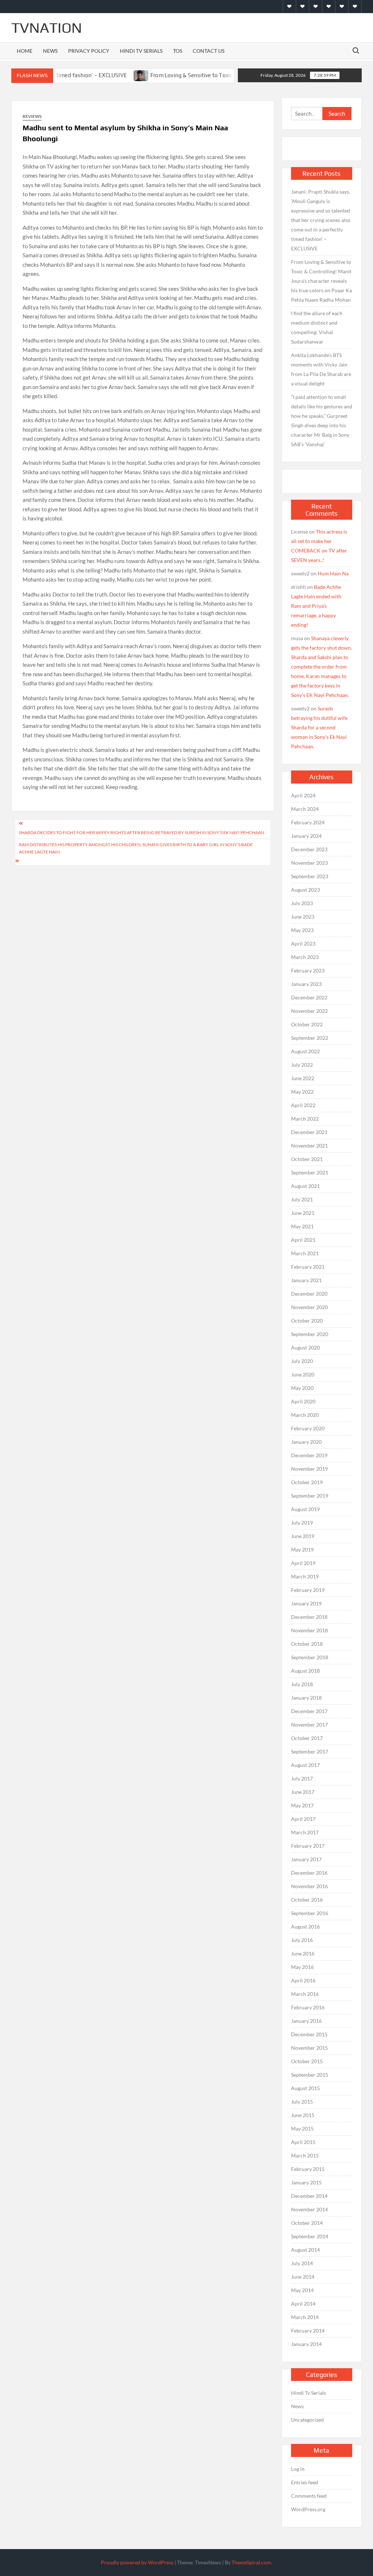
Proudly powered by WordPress (137, 2562)
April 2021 (303, 1240)
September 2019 (310, 1496)
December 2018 (309, 1617)
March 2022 (305, 1119)
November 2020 (309, 1307)
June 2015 (303, 2115)
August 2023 (305, 890)
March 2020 (305, 1415)
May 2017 (302, 1805)
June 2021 (303, 1213)
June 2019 (303, 1536)
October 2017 (307, 1738)
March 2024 (305, 809)
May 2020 (302, 1388)
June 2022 (303, 1078)
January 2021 (306, 1280)
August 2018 (305, 1671)
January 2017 (306, 1859)
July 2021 (302, 1199)
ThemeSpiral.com (251, 2562)
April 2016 (303, 1980)
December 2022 (309, 997)
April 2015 (303, 2142)
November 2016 (309, 1886)
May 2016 (302, 1967)
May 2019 (302, 1549)
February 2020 (308, 1428)
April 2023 (303, 944)
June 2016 (303, 1953)
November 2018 (309, 1630)
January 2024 (306, 836)
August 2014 (305, 2250)
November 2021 (309, 1146)
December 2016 (309, 1873)
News (50, 51)
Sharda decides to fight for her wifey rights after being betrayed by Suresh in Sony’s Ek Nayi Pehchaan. (142, 833)
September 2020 (310, 1334)
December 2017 (309, 1711)
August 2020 (305, 1348)
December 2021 (309, 1132)
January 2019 (306, 1603)
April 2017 (303, 1819)
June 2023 (303, 917)
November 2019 (309, 1469)
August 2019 (305, 1509)
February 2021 (308, 1267)
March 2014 (305, 2317)
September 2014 (310, 2236)
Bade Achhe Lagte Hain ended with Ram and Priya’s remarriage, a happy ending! (316, 606)
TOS (178, 51)
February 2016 (308, 2007)
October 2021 (307, 1159)
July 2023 (302, 903)
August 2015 (305, 2088)
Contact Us (209, 51)
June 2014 (303, 2277)
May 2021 (302, 1226)
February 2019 (308, 1590)
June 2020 (303, 1374)
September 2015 (310, 2075)
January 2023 (306, 984)
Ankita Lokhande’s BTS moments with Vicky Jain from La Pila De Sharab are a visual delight (321, 369)
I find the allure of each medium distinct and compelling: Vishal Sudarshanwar (317, 327)
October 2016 (307, 1900)
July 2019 (302, 1523)
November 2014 (309, 2209)
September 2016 (310, 1913)
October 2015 (307, 2061)
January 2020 (306, 1442)
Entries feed (305, 2482)
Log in (298, 2469)
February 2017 (308, 1846)
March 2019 (305, 1576)
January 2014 (306, 2344)
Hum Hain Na (333, 573)
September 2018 (310, 1657)
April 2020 (303, 1401)
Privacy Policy (89, 51)
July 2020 (302, 1361)
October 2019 (307, 1482)
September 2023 (310, 876)
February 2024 (308, 822)
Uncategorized (307, 2420)
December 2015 (309, 2034)
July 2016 (302, 1940)
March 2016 (305, 1994)
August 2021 (305, 1186)
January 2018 (306, 1698)
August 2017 (305, 1765)
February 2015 (308, 2169)
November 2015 (309, 2048)
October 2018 (307, 1644)
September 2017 (310, 1751)
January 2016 (306, 2021)
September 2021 (310, 1172)
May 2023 (302, 930)
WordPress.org (308, 2509)
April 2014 (303, 2304)
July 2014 (302, 2263)
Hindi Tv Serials (141, 51)
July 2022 (302, 1065)
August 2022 (305, 1051)
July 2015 (302, 2102)
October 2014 (307, 2223)
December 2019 (309, 1455)
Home (25, 51)
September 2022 (310, 1038)
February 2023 (308, 970)
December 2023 (309, 849)
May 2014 (302, 2290)
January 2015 (306, 2182)
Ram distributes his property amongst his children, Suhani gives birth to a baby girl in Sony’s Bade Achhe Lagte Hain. (136, 848)
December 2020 (309, 1294)
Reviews (32, 116)
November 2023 (309, 863)
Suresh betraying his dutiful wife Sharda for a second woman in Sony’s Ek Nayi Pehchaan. (319, 727)
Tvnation (47, 28)
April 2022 (303, 1105)
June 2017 (303, 1792)
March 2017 (305, 1832)
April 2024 (303, 795)
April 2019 (303, 1563)
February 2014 (308, 2331)
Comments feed (309, 2496)
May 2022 (302, 1092)
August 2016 (305, 1927)
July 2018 (302, 1684)
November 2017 (309, 1725)
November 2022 (309, 1011)
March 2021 (305, 1253)
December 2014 (309, 2196)
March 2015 (305, 2155)
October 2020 (307, 1321)
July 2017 (302, 1778)
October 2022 (307, 1024)
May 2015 (302, 2129)
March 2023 (305, 957)
